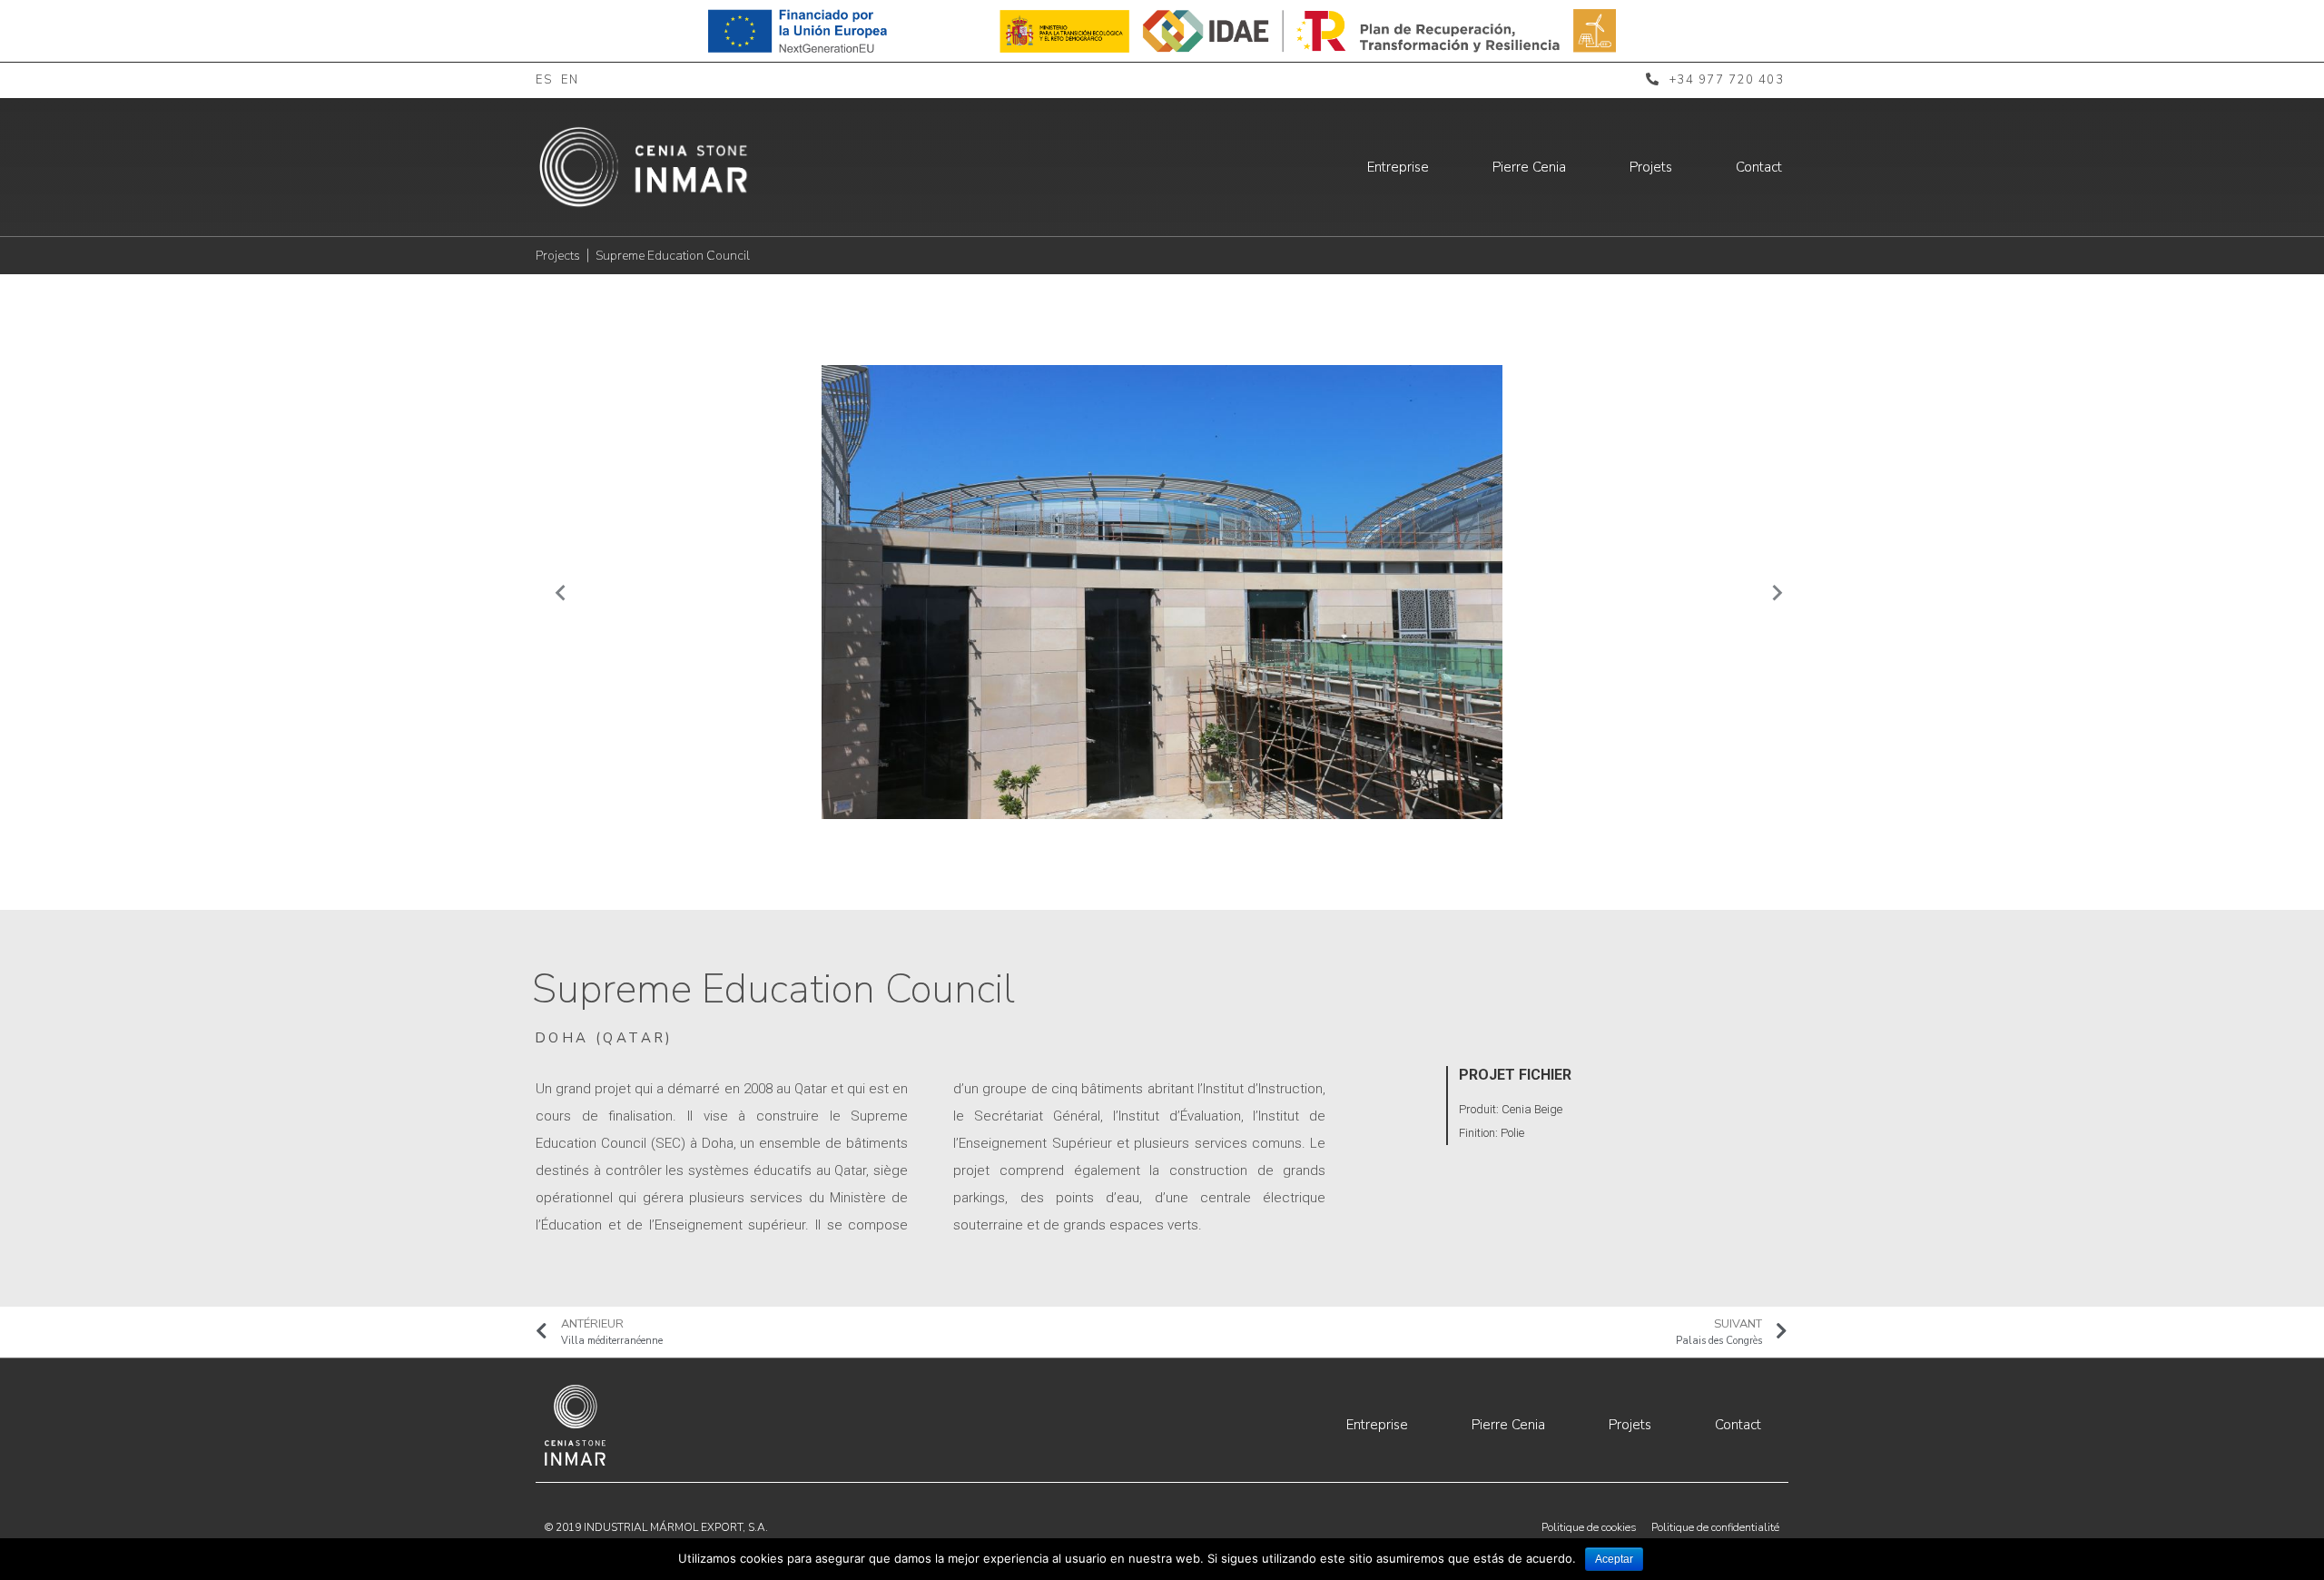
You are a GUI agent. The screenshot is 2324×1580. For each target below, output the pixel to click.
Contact (1759, 167)
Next (1770, 592)
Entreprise (1398, 167)
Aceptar (1614, 1559)
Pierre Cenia (1529, 167)
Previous (554, 592)
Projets (1651, 167)
